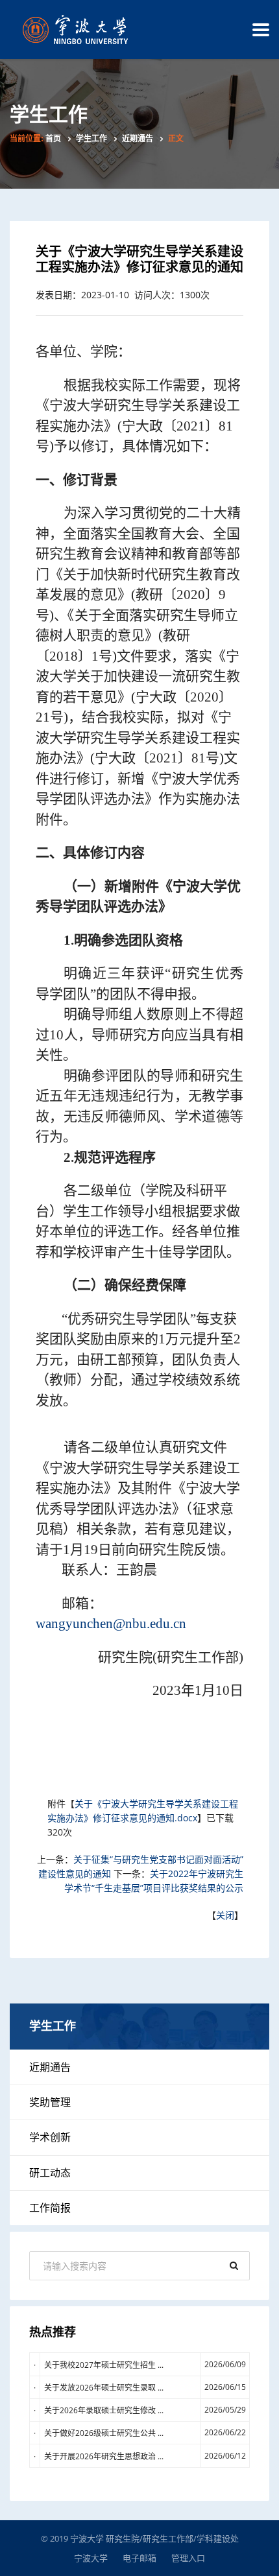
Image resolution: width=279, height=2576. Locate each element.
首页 (53, 139)
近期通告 (138, 139)
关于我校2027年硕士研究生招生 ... (104, 2365)
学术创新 (50, 2137)
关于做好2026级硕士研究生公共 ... (104, 2433)
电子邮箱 (139, 2558)
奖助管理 (50, 2102)
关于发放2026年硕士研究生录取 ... (104, 2388)
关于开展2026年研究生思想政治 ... (104, 2456)
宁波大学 (91, 2558)
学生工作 (91, 139)
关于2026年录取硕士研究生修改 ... (104, 2410)
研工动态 (50, 2173)
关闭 (225, 1915)
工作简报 (50, 2208)
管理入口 (188, 2558)
